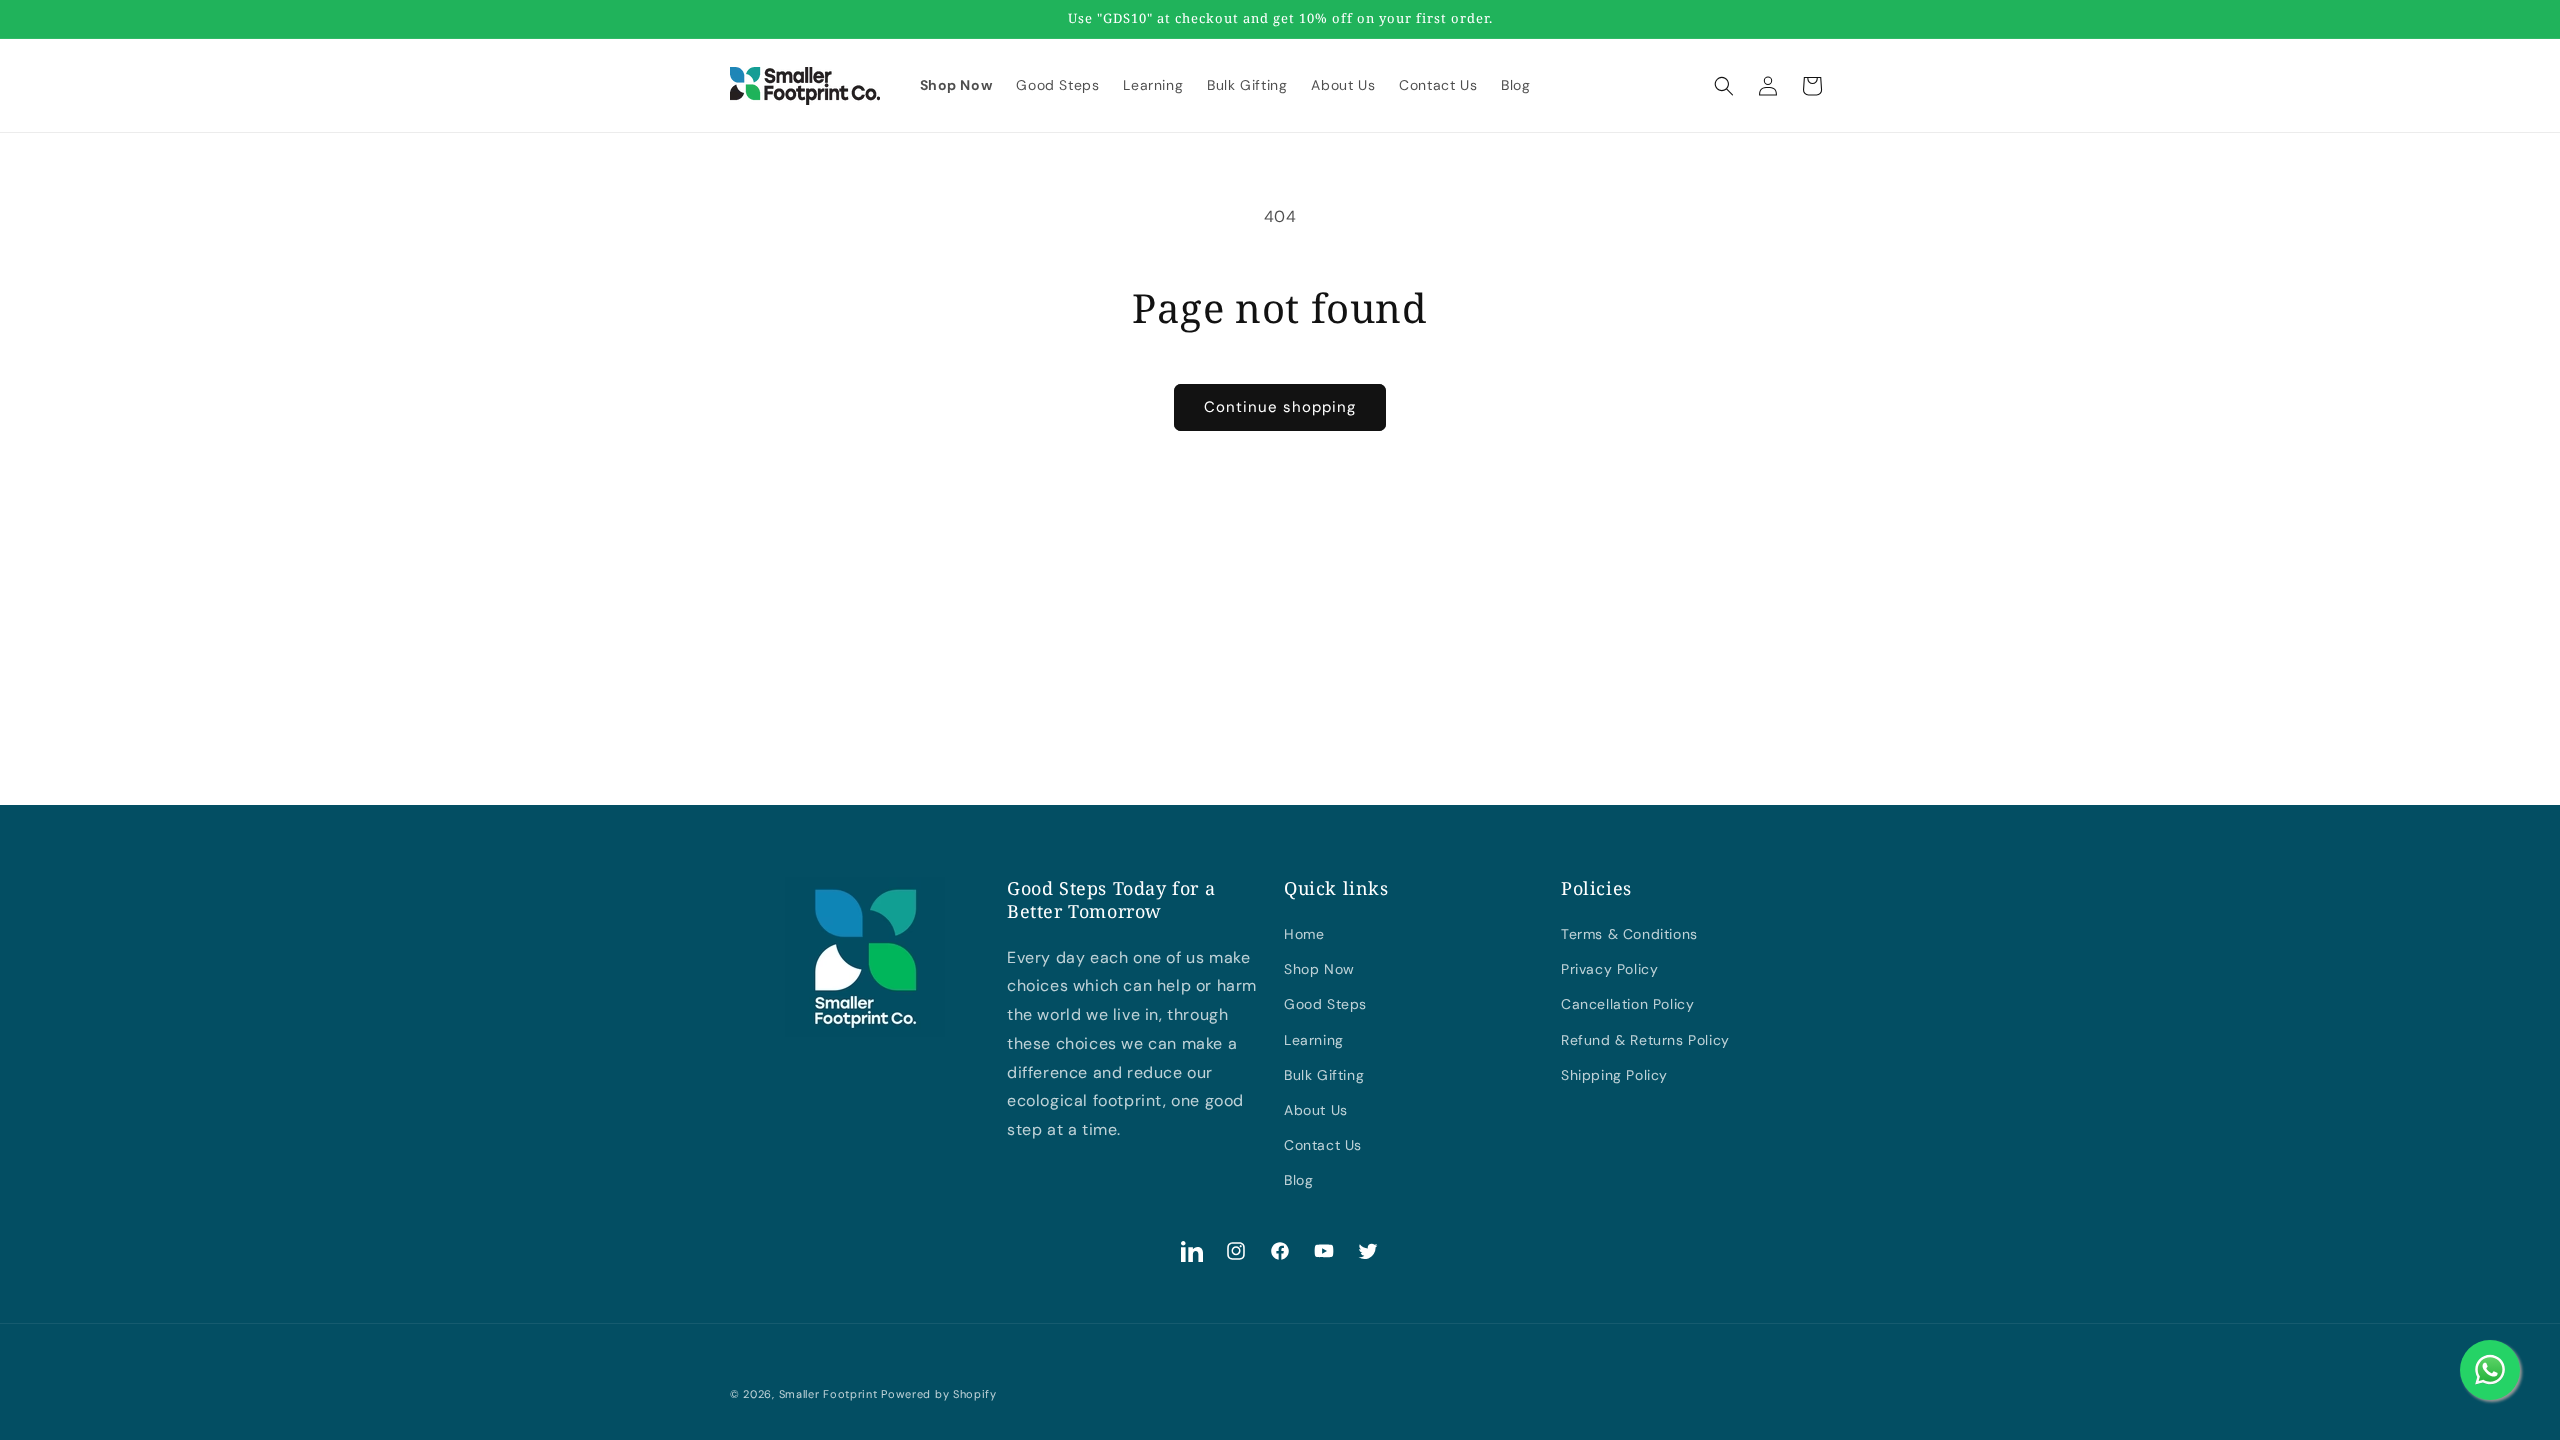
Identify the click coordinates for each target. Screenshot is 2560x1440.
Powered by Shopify (939, 1394)
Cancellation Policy (1627, 1004)
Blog (1298, 1180)
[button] (1724, 86)
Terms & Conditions (1629, 934)
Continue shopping (1280, 407)
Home (1304, 934)
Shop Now (1319, 969)
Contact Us (1323, 1145)
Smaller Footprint (828, 1394)
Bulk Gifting (1324, 1075)
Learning (1314, 1040)
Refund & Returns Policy (1645, 1040)
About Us (1316, 1110)
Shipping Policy (1614, 1075)
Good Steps (1325, 1004)
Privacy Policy (1609, 969)
